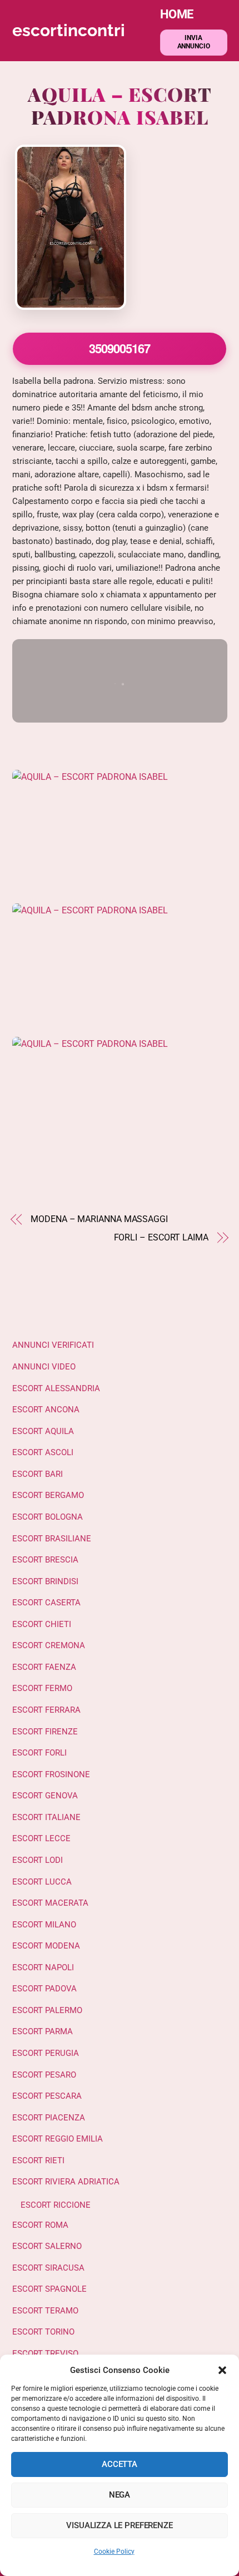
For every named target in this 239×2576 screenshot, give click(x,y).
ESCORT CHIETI (42, 1624)
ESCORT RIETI (38, 2160)
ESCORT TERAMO (45, 2311)
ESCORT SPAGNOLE (49, 2289)
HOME (177, 14)
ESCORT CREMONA (49, 1645)
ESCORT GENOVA (45, 1796)
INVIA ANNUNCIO (194, 42)
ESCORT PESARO (44, 2075)
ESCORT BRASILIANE (52, 1539)
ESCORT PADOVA (44, 1989)
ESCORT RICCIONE (56, 2205)
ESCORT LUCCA (42, 1882)
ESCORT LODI (38, 1860)
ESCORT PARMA (43, 2031)
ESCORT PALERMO (47, 2010)
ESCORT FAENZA (44, 1667)
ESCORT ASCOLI (43, 1452)
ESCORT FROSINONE (51, 1774)
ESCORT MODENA (46, 1946)
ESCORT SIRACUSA (48, 2268)
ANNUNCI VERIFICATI (53, 1345)
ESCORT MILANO (44, 1925)
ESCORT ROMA (40, 2225)
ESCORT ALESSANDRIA (56, 1388)
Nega (120, 2495)
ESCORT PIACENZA (49, 2118)
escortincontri (69, 30)
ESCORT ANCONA (46, 1410)
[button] (222, 2370)
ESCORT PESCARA (47, 2096)
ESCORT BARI (38, 1474)
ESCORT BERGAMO (48, 1495)
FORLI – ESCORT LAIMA (161, 1237)
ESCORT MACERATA (50, 1903)
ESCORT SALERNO (47, 2246)
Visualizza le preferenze (119, 2525)
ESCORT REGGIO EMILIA (58, 2139)
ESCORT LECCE (41, 1838)
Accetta (120, 2464)
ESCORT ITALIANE (46, 1817)
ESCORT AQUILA (43, 1431)
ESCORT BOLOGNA (48, 1517)
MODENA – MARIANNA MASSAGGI (99, 1219)
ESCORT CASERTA (46, 1603)
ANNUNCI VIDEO (44, 1367)
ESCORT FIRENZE (45, 1732)
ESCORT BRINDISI (45, 1581)
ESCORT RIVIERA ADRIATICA (66, 2182)
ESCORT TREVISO (45, 2353)
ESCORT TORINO (43, 2332)
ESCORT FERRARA (46, 1710)
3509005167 (119, 348)
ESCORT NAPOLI (43, 1967)
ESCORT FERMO (42, 1688)
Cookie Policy (114, 2552)
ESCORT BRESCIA (45, 1560)
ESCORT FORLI (39, 1753)
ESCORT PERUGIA (46, 2053)
